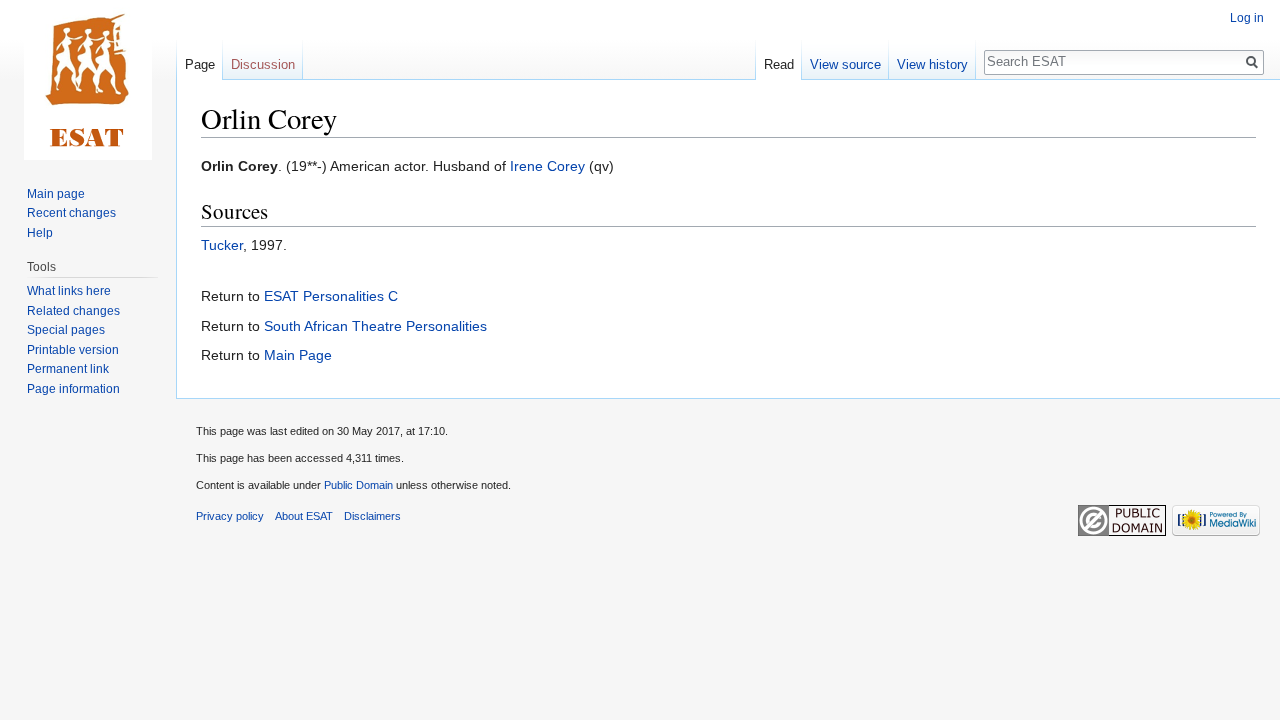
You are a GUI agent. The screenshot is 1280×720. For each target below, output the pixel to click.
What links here (69, 291)
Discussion (263, 64)
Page (200, 64)
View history (932, 64)
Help (40, 233)
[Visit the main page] (88, 80)
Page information (73, 389)
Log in (1247, 18)
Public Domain (358, 485)
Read (779, 64)
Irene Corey (547, 166)
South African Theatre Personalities (375, 326)
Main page (56, 194)
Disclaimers (372, 516)
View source (845, 64)
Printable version (73, 350)
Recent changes (71, 213)
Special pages (66, 330)
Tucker (222, 245)
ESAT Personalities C (331, 296)
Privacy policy (230, 516)
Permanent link (68, 369)
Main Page (298, 355)
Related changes (73, 311)
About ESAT (304, 516)
